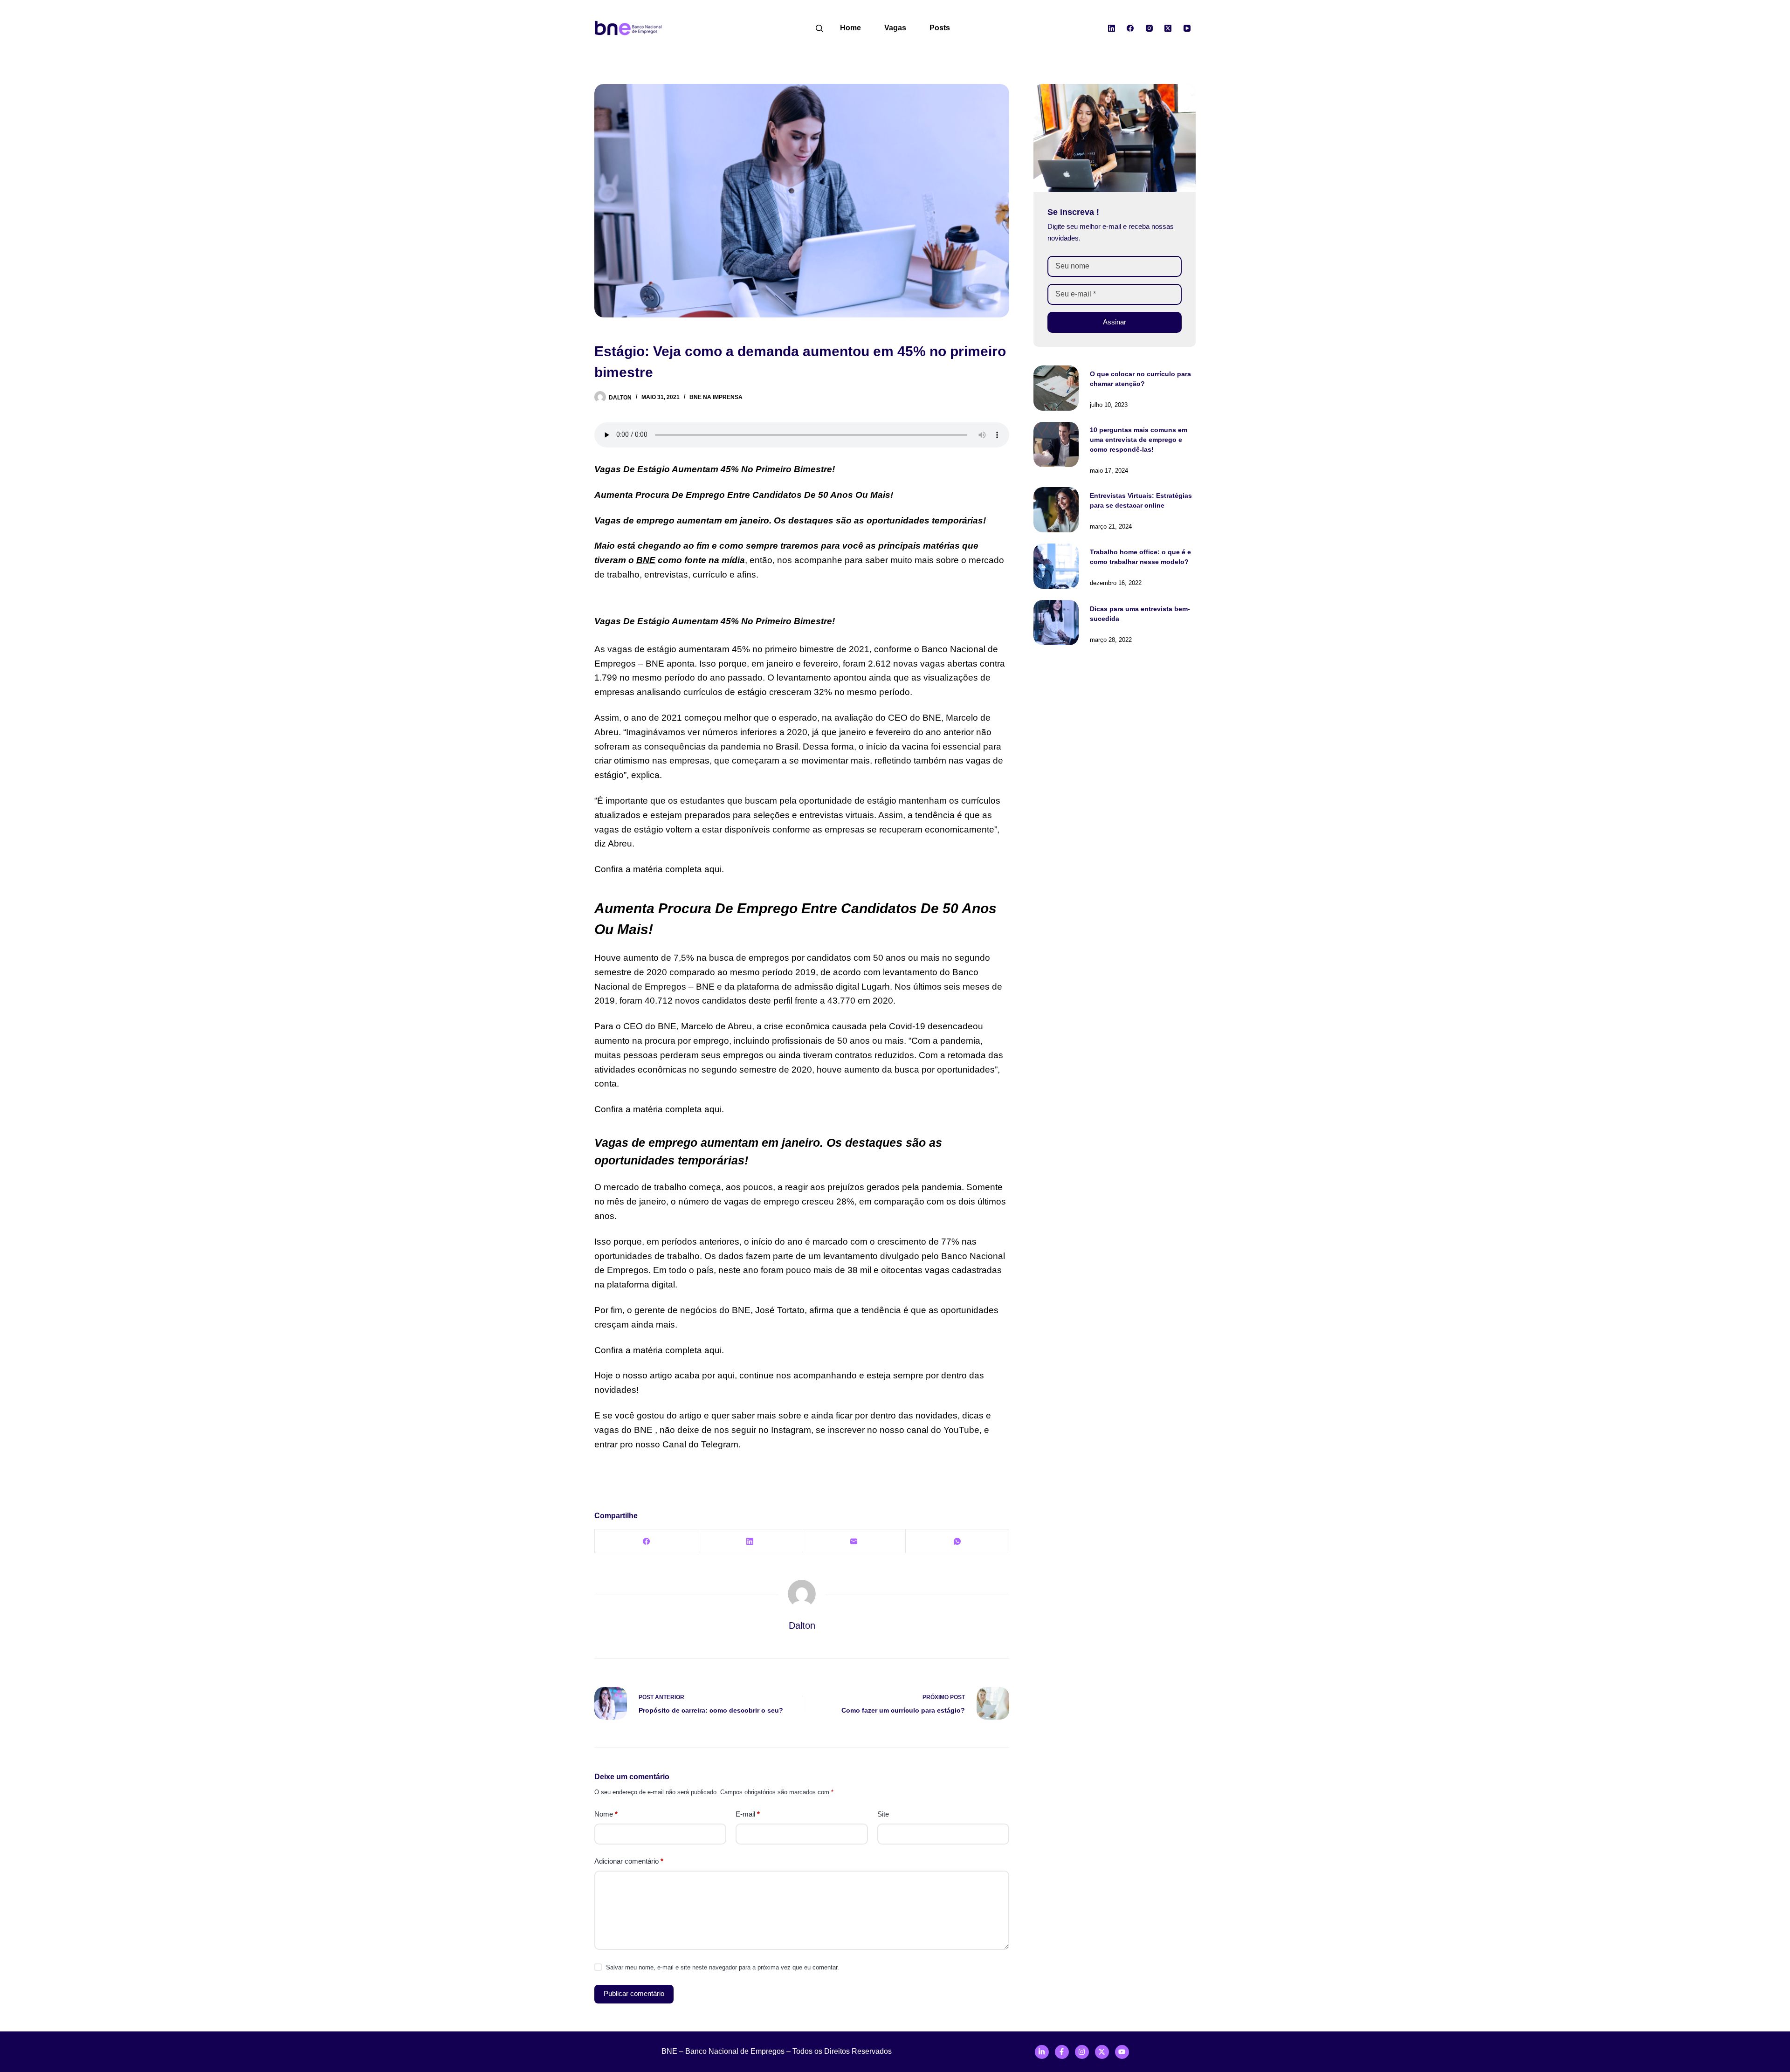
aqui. (714, 869)
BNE (646, 560)
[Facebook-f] (1062, 2052)
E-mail (748, 1814)
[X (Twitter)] (1168, 28)
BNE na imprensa (716, 397)
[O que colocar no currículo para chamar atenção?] (1056, 388)
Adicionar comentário (629, 1861)
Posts (940, 28)
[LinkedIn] (1112, 28)
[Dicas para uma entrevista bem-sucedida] (1056, 623)
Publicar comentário (634, 1993)
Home (850, 28)
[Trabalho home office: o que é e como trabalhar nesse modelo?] (1056, 566)
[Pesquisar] (819, 28)
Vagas (895, 28)
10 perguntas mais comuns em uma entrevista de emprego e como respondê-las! (1139, 440)
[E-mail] (854, 1541)
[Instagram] (1150, 28)
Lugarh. (877, 987)
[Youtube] (1122, 2052)
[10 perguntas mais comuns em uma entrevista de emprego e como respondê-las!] (1056, 444)
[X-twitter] (1102, 2052)
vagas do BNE (623, 1430)
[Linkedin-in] (1042, 2052)
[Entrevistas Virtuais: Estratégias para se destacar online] (1056, 510)
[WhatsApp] (957, 1541)
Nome (606, 1814)
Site (883, 1814)
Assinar (1115, 322)
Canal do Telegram (700, 1444)
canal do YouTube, (945, 1430)
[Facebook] (1130, 28)
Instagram (791, 1430)
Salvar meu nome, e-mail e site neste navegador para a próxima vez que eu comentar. (723, 1967)
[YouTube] (1187, 28)
